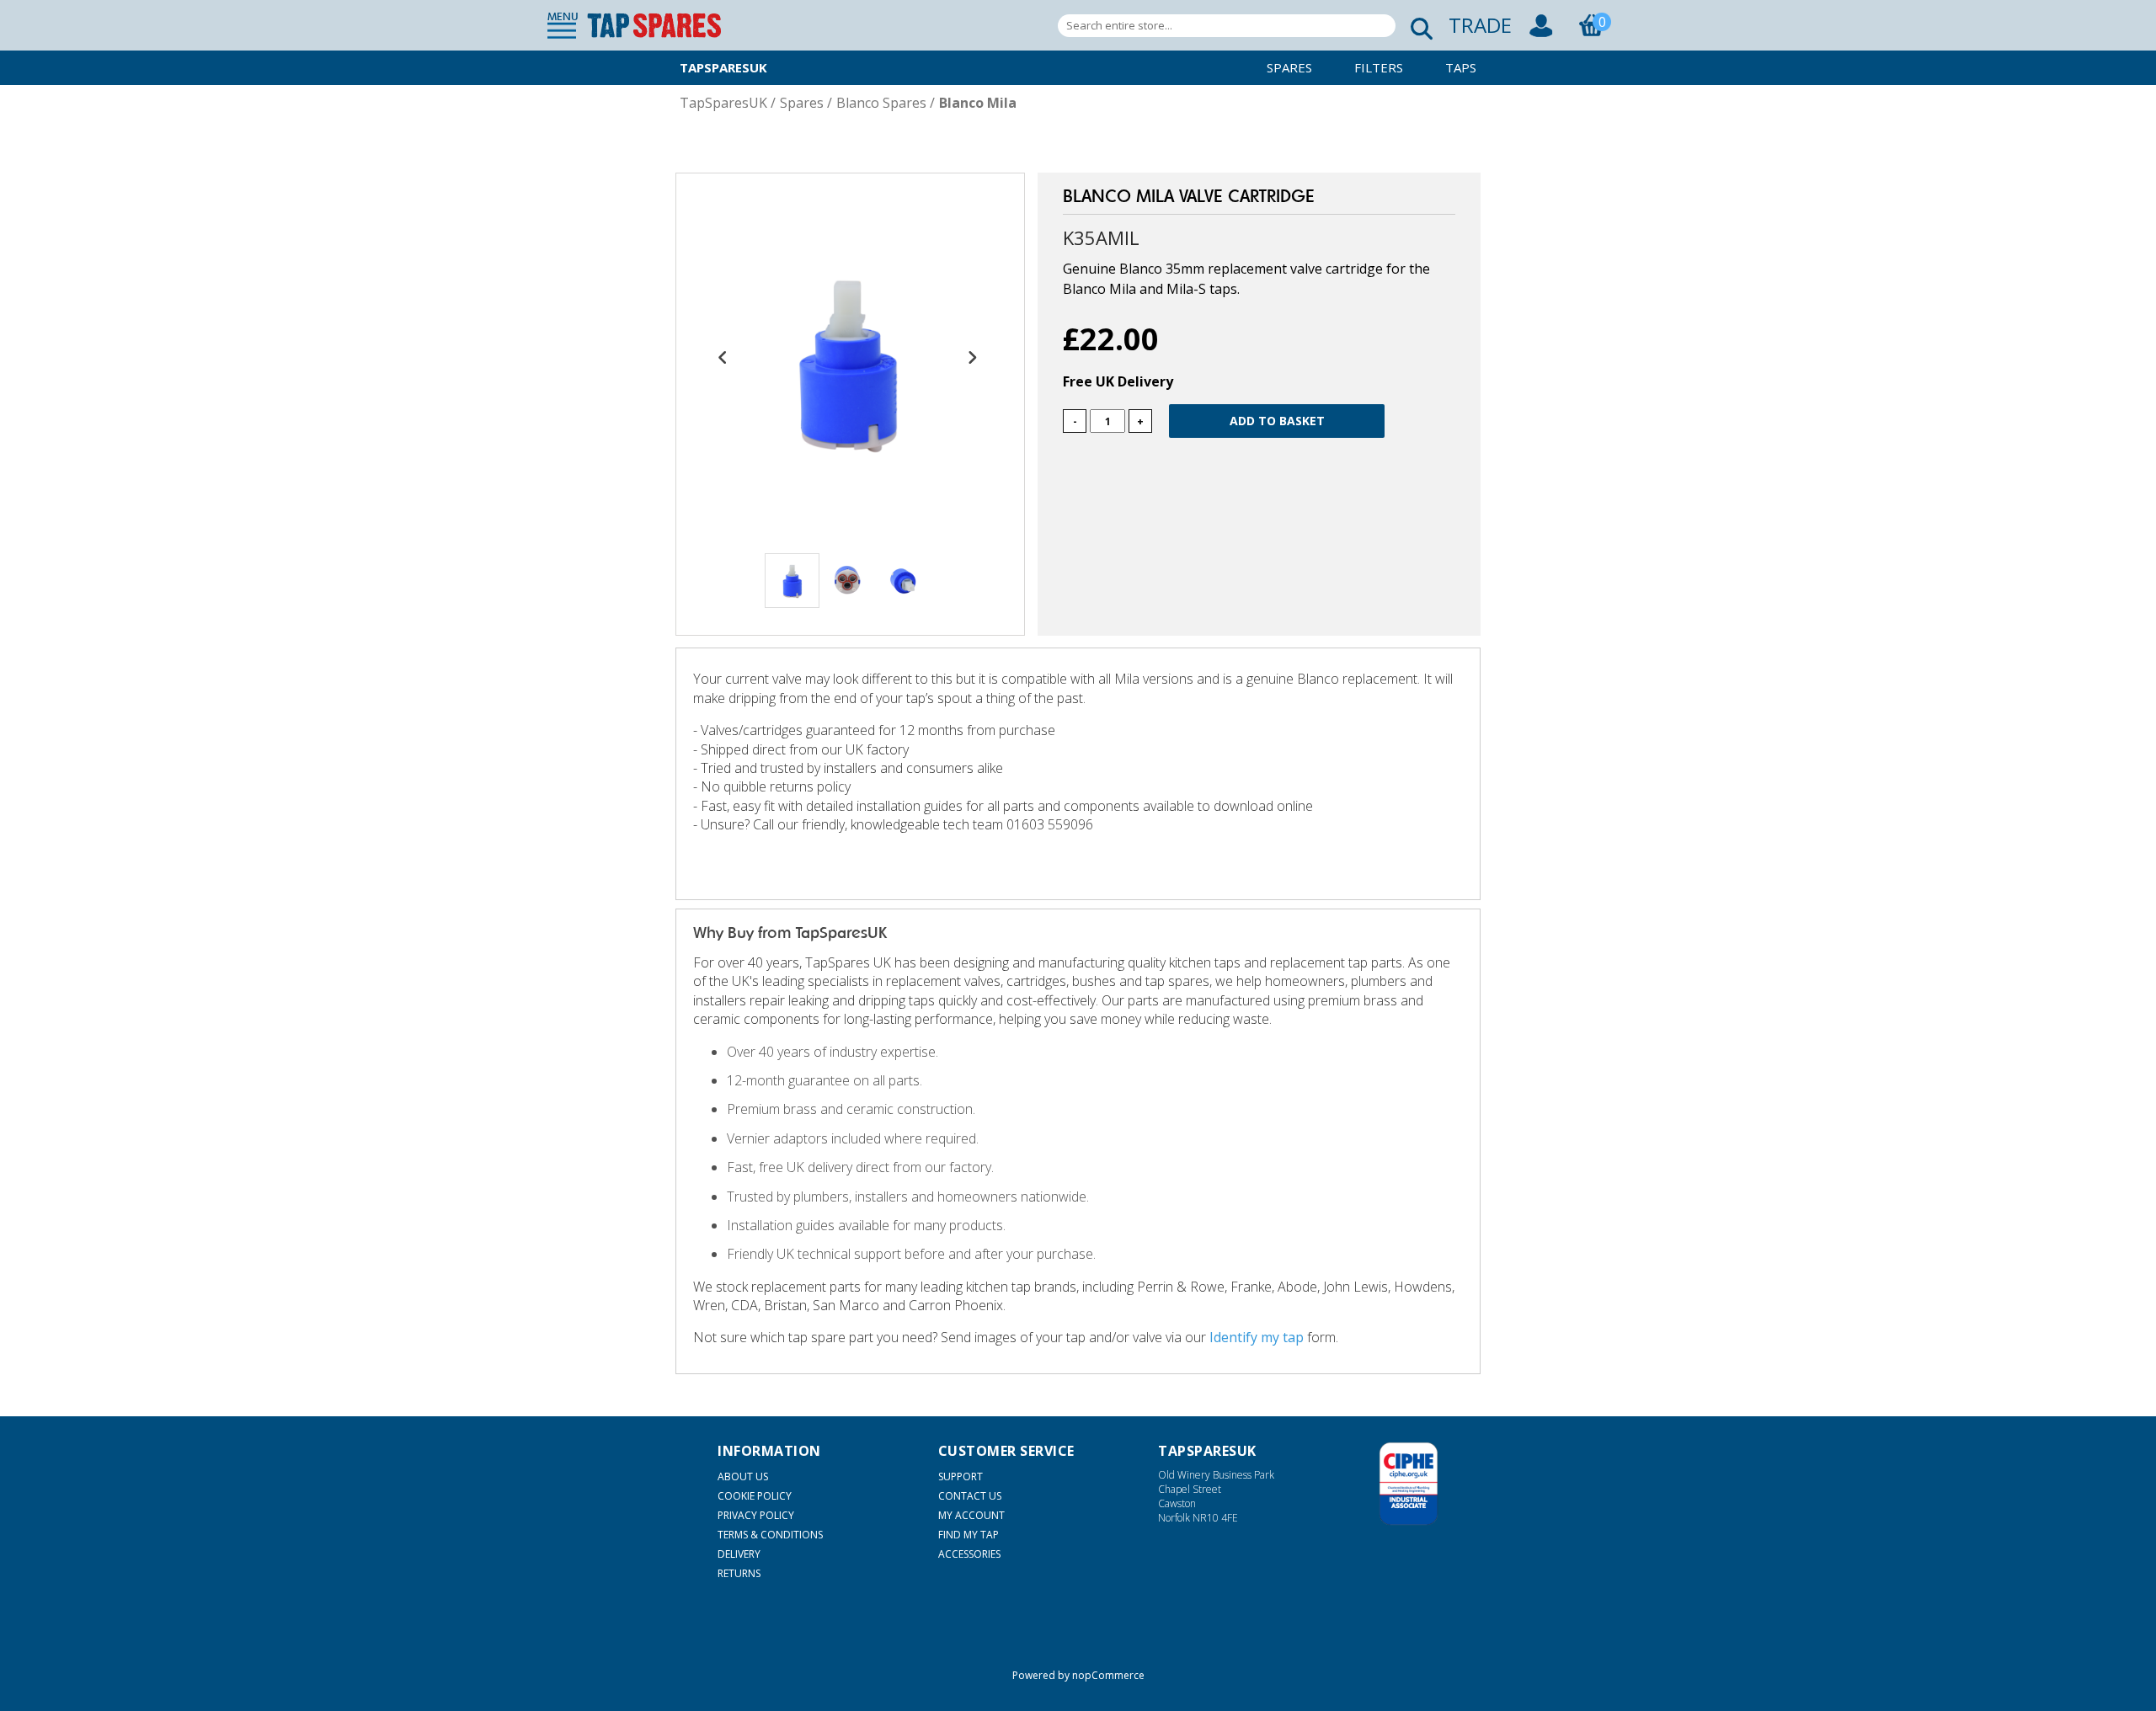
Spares (1289, 67)
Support (961, 1476)
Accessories (969, 1554)
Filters (1379, 67)
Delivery (739, 1554)
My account (971, 1515)
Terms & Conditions (770, 1535)
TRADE (1480, 25)
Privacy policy (756, 1515)
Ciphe (1409, 1484)
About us (743, 1476)
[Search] (1417, 26)
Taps (1461, 67)
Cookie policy (755, 1496)
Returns (739, 1573)
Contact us (970, 1496)
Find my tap (969, 1535)
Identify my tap (1257, 1337)
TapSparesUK (723, 67)
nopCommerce (1108, 1675)
